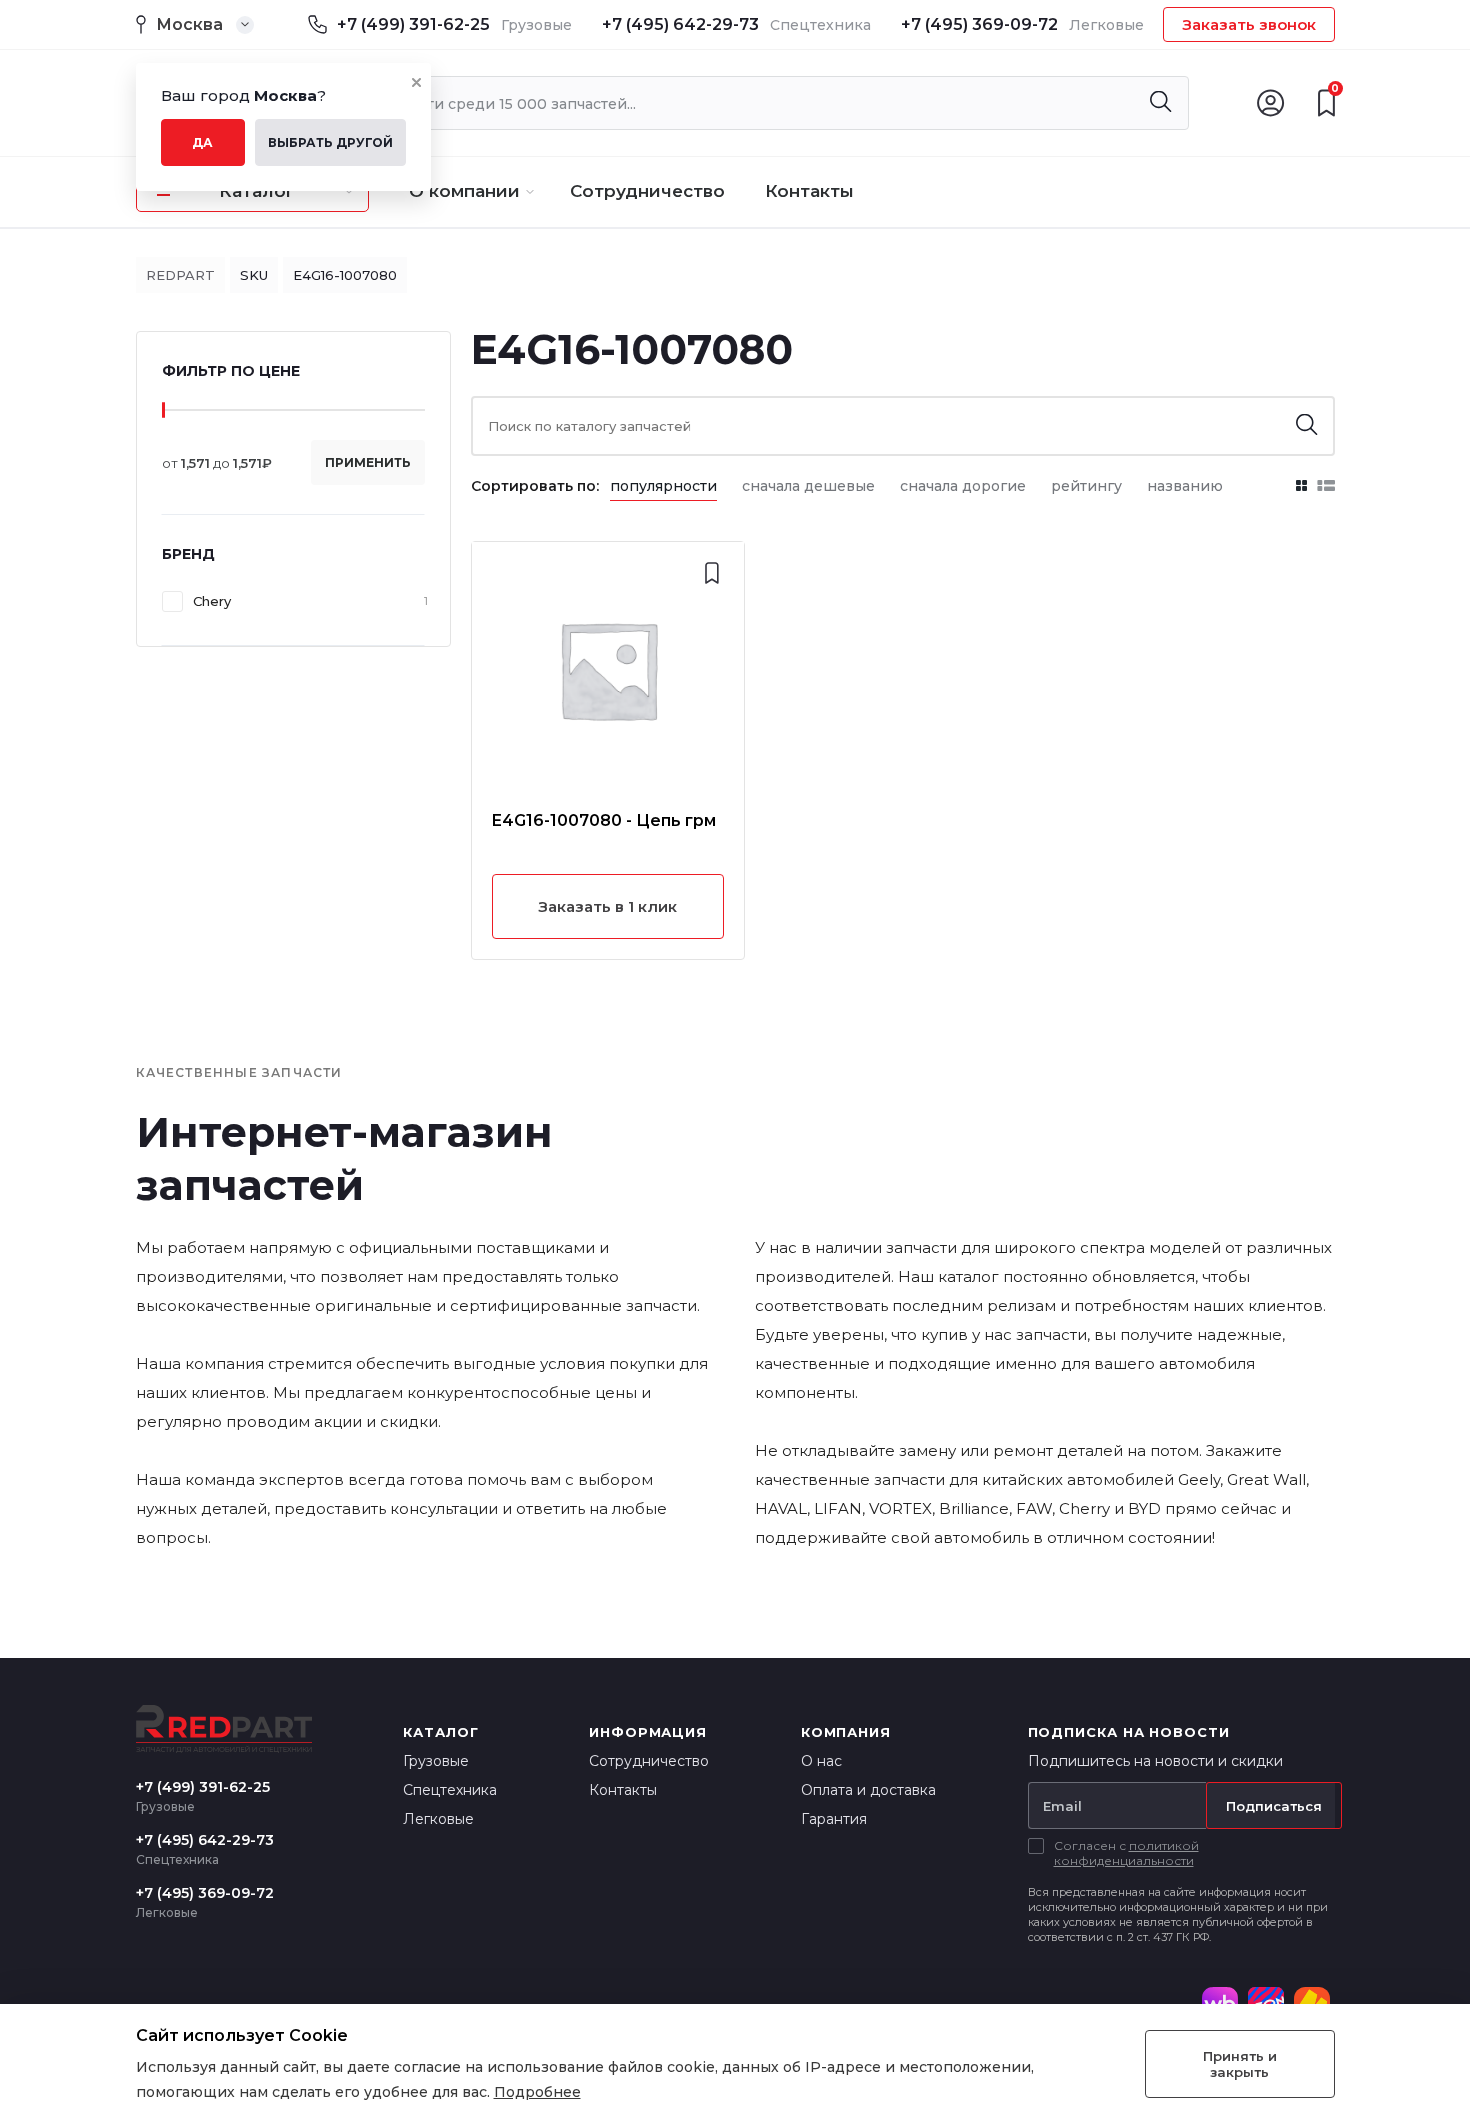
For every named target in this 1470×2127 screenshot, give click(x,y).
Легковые (438, 1819)
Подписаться (1274, 1806)
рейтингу (1086, 486)
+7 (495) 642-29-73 (680, 24)
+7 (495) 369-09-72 (979, 24)
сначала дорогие (963, 486)
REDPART (180, 275)
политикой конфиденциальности (1126, 1853)
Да (202, 142)
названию (1185, 486)
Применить (368, 462)
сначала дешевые (808, 486)
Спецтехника (450, 1790)
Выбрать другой (330, 142)
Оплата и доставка (868, 1790)
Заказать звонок (1249, 24)
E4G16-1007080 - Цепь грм (604, 820)
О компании (464, 191)
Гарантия (834, 1819)
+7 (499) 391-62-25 (413, 24)
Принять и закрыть (1240, 2064)
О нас (821, 1761)
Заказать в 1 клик (607, 906)
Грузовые (436, 1761)
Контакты (809, 191)
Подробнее (537, 2092)
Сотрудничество (647, 191)
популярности (663, 486)
